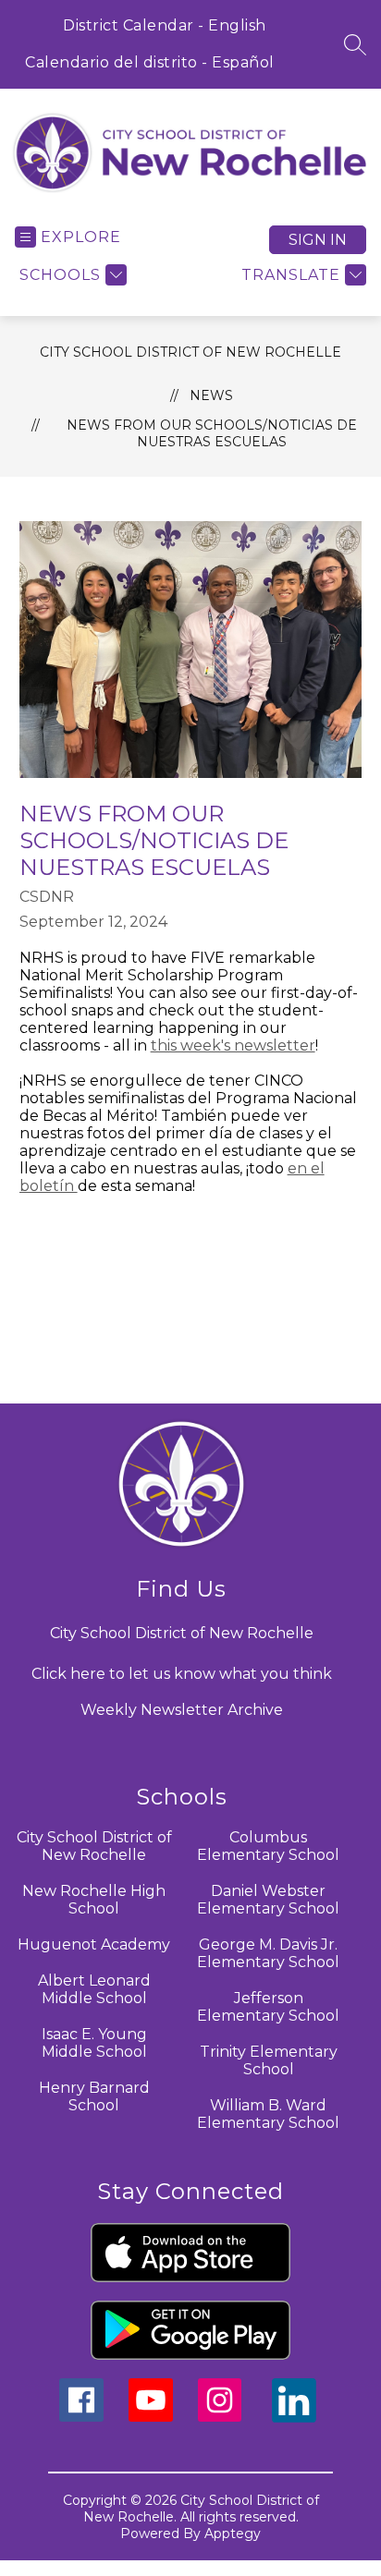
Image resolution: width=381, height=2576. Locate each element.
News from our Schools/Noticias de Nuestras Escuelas (212, 433)
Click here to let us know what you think (182, 1674)
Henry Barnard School (94, 2096)
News (211, 395)
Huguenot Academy (94, 1944)
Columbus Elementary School (268, 1846)
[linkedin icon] (294, 2418)
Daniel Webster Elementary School (268, 1900)
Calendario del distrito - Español (150, 62)
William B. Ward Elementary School (268, 2114)
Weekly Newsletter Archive (182, 1710)
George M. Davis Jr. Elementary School (268, 1953)
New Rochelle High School (94, 1900)
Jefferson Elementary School (268, 2007)
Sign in (318, 240)
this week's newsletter (233, 1045)
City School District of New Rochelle (190, 352)
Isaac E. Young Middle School (94, 2043)
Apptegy (233, 2533)
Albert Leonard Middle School (94, 1989)
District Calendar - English (165, 25)
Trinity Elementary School (269, 2060)
